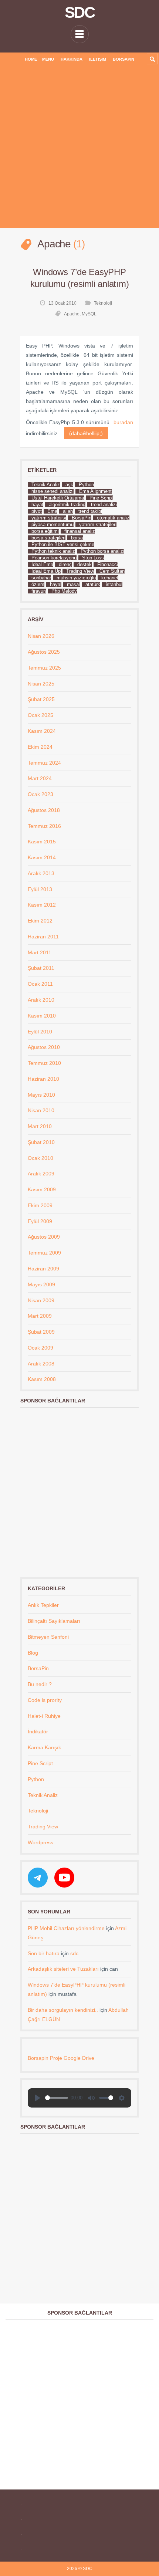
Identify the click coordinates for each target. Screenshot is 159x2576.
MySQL (89, 314)
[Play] (37, 2098)
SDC (79, 13)
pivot (37, 511)
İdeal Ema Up (46, 571)
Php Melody (64, 591)
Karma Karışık (44, 1747)
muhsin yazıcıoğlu (76, 578)
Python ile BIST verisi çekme (63, 544)
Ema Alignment (95, 491)
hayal (56, 584)
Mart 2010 (40, 1126)
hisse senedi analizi (53, 491)
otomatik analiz (113, 518)
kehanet (110, 578)
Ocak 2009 (40, 1348)
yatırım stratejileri (98, 524)
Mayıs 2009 (41, 1284)
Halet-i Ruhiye (44, 1716)
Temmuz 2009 (44, 1253)
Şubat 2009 (41, 1332)
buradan (123, 422)
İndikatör (38, 1732)
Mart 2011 (40, 952)
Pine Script (101, 498)
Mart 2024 (40, 778)
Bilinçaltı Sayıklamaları (54, 1621)
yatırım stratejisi (49, 518)
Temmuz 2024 (44, 763)
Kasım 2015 (42, 842)
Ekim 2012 (40, 921)
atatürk (93, 584)
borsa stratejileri (48, 538)
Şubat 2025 (41, 699)
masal (73, 584)
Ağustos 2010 (44, 1047)
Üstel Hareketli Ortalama (58, 498)
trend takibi (90, 511)
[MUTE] (91, 2098)
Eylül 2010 (40, 1032)
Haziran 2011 (43, 937)
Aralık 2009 (41, 1174)
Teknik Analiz (46, 485)
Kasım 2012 (42, 905)
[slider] (57, 2098)
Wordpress (40, 1842)
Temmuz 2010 (44, 1063)
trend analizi (104, 505)
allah (68, 511)
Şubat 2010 (41, 1142)
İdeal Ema (42, 564)
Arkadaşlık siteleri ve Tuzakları (63, 1969)
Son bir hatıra (44, 1953)
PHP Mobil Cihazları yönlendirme (66, 1928)
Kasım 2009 (42, 1189)
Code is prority (45, 1700)
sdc (74, 1953)
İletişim (98, 59)
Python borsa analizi (102, 551)
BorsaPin (124, 59)
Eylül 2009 (40, 1221)
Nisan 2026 (41, 636)
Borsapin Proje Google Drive (61, 2058)
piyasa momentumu (53, 524)
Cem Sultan (112, 571)
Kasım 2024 (42, 731)
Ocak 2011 (40, 984)
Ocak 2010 (40, 1158)
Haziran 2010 (43, 1079)
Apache (72, 314)
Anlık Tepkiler (43, 1605)
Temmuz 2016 (44, 826)
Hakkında (72, 59)
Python (86, 485)
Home (31, 59)
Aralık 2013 (41, 873)
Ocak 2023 (40, 794)
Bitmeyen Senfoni (48, 1637)
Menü (48, 59)
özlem (38, 584)
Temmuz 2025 (44, 668)
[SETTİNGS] (122, 2098)
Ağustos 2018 (44, 810)
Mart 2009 (40, 1316)
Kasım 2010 (42, 1016)
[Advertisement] (79, 149)
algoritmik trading (67, 505)
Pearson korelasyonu (54, 558)
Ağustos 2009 (44, 1237)
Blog (33, 1653)
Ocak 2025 (40, 715)
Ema (52, 511)
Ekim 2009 (40, 1205)
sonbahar (41, 578)
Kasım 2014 (42, 857)
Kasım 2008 (42, 1379)
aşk (69, 485)
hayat (37, 505)
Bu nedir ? (40, 1684)
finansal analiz (80, 531)
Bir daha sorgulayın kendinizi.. (63, 2010)
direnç (65, 564)
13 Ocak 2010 (62, 303)
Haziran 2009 (43, 1269)
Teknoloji (103, 303)
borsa (77, 538)
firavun (39, 591)
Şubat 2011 (41, 968)
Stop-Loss (93, 558)
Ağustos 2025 (44, 652)
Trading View (80, 571)
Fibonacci (108, 564)
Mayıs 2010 (41, 1095)
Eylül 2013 (40, 889)
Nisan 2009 (41, 1300)
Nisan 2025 (41, 684)
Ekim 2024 (40, 747)
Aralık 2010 (41, 1000)
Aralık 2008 (41, 1364)
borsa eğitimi (45, 531)
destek (84, 564)
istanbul (114, 584)
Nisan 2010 (41, 1110)
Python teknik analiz (53, 551)
